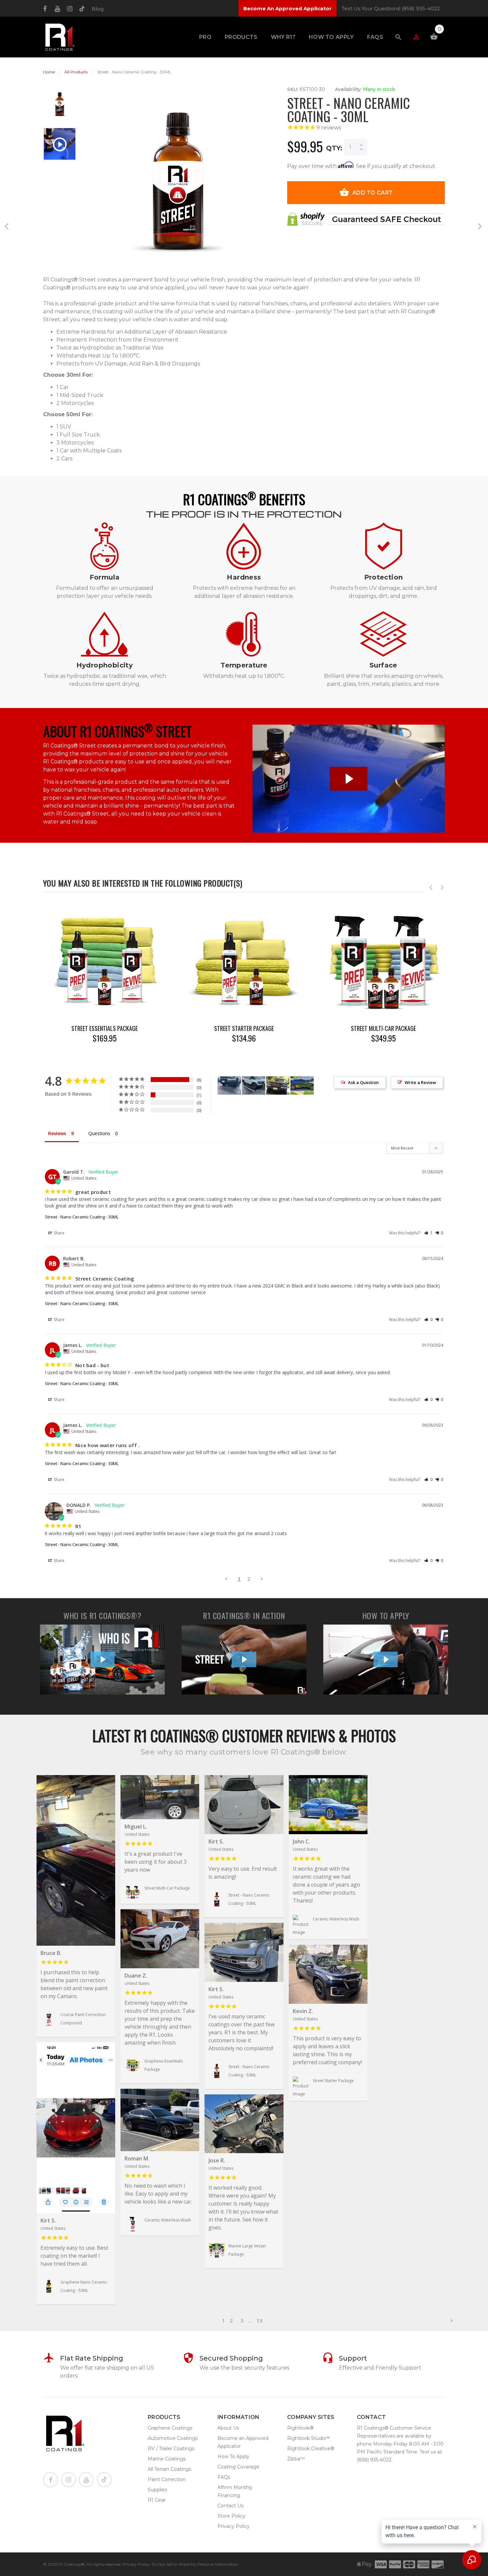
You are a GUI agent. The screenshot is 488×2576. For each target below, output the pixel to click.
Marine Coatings (167, 2459)
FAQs (375, 37)
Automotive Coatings (173, 2438)
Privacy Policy (234, 2526)
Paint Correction (167, 2479)
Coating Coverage (238, 2467)
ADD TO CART (372, 193)
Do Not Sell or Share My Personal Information (195, 2564)
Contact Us (230, 2506)
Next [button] (442, 888)
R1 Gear (157, 2500)
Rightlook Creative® (311, 2449)
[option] (60, 107)
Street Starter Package (244, 1028)
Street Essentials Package (105, 1028)
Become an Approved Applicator (243, 2442)
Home (49, 72)
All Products (76, 72)
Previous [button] (431, 888)
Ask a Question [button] (363, 1082)
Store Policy (231, 2516)
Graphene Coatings (170, 2428)
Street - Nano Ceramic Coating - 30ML (82, 1217)
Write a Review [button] (420, 1082)
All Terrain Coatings (169, 2469)
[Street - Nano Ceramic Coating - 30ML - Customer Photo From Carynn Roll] (229, 1086)
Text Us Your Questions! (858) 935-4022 (391, 8)
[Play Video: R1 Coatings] (103, 1659)
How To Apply (331, 37)
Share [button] (59, 1233)
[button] (428, 1233)
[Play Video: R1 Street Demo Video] (348, 779)
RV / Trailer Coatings (171, 2449)
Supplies (157, 2490)
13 (260, 2320)
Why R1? (283, 37)
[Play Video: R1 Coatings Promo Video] (244, 1659)
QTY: (334, 148)
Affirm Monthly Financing (235, 2491)
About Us (228, 2428)
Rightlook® (300, 2428)
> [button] (262, 1579)
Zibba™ (296, 2459)
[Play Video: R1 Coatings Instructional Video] (386, 1659)
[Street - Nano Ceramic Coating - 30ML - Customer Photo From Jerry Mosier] (302, 1086)
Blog (98, 9)
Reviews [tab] (57, 1133)
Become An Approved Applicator (287, 8)
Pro (205, 37)
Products (241, 37)
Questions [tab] (99, 1133)
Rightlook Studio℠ (308, 2438)
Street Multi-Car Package (383, 1028)
